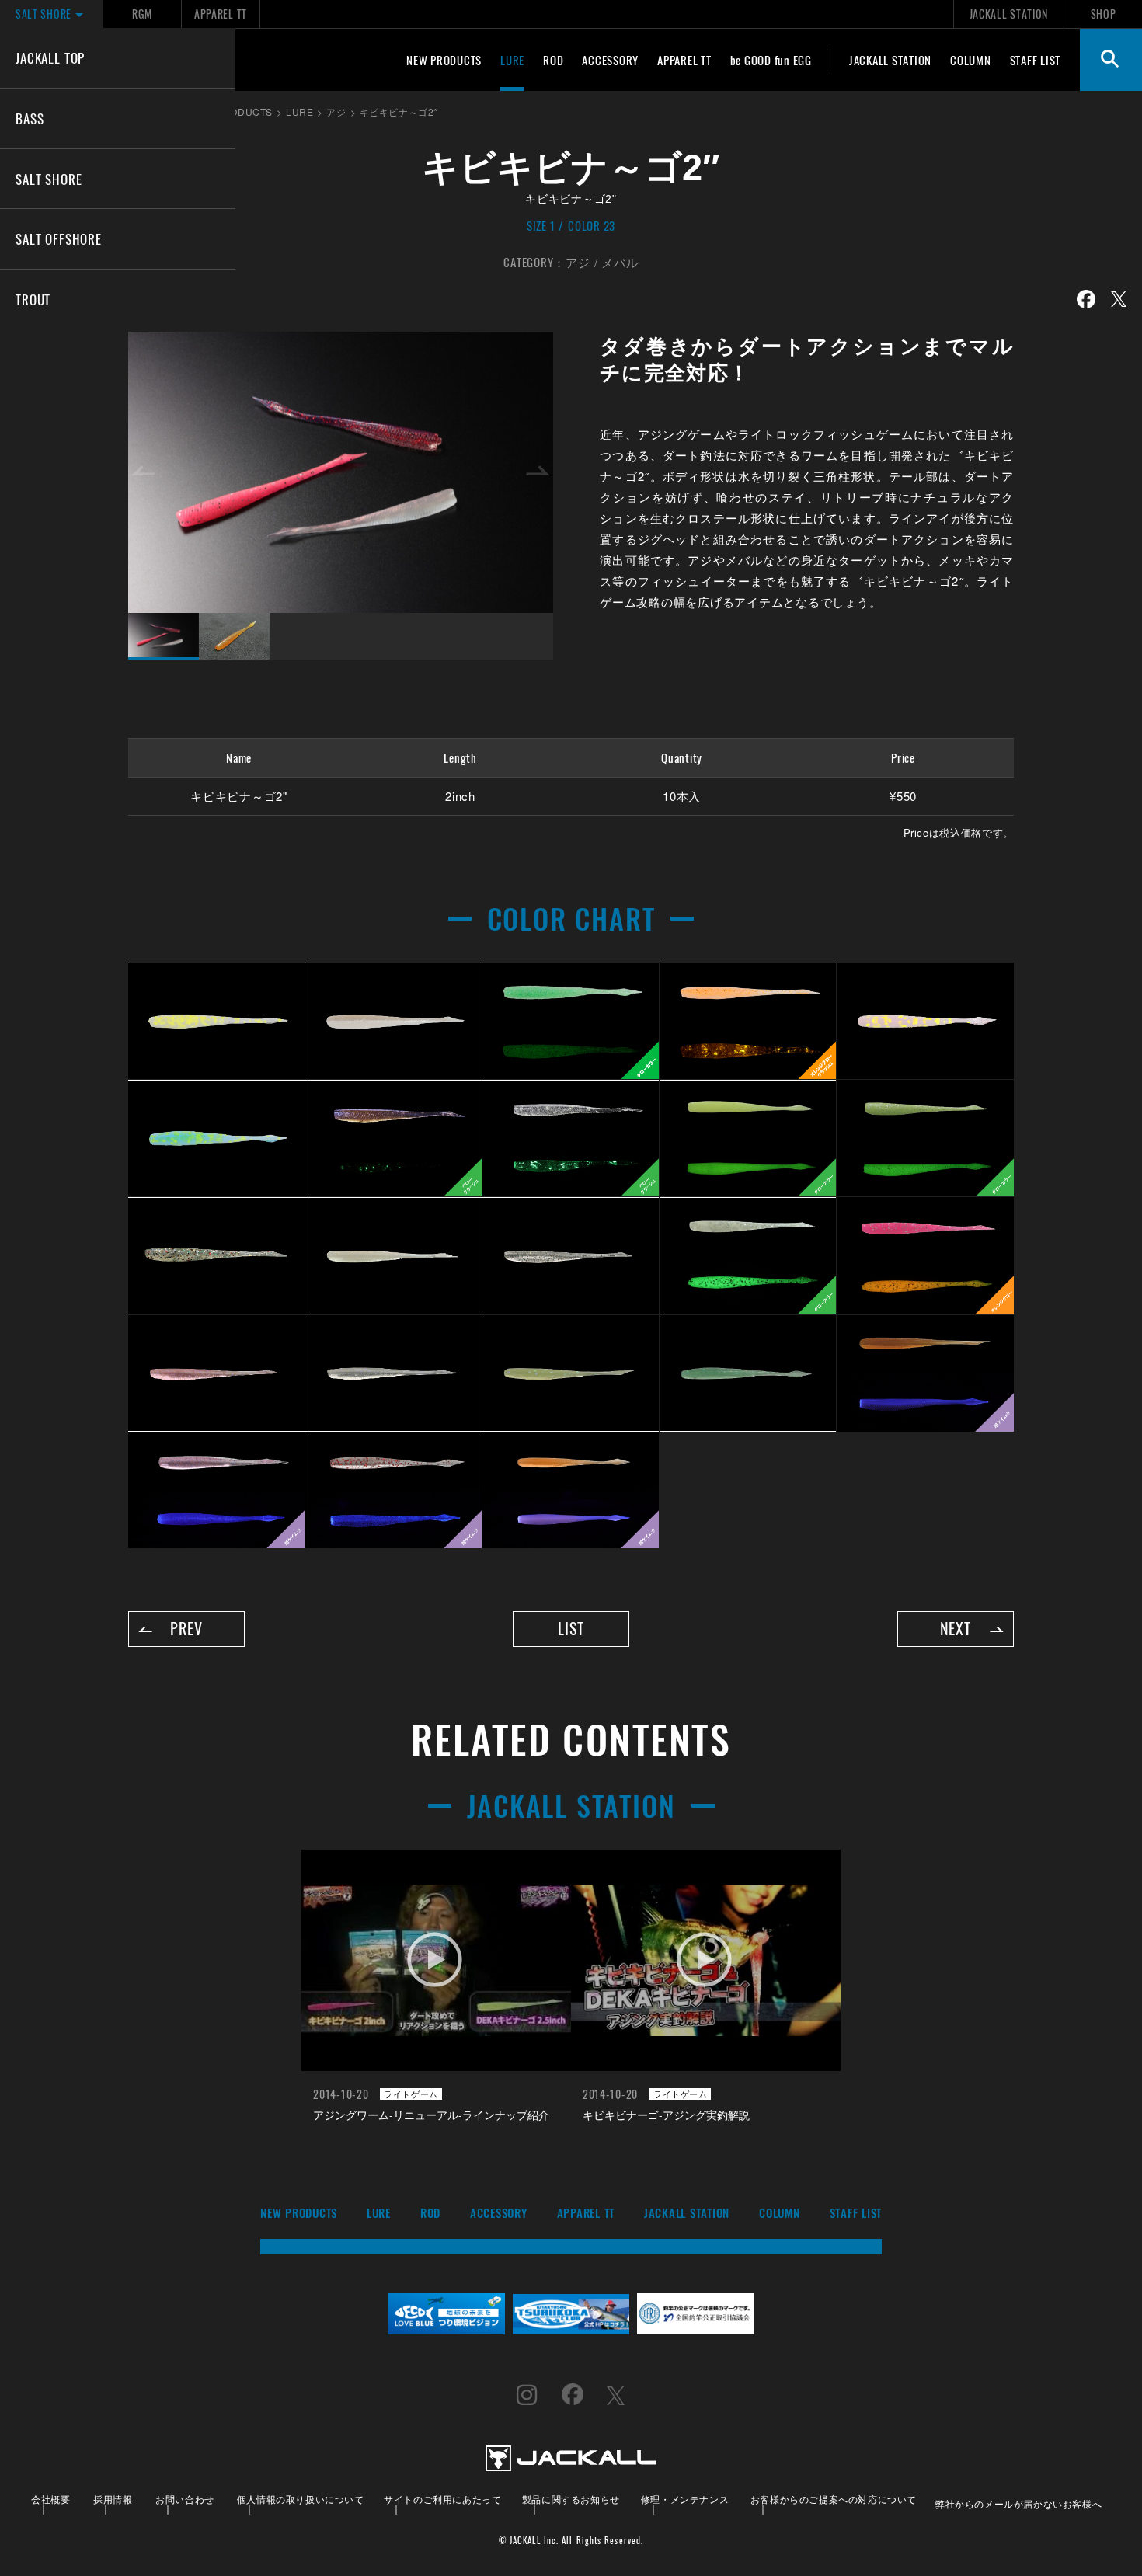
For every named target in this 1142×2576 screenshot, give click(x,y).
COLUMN (971, 60)
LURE (512, 60)
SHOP (1104, 14)
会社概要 (50, 2499)
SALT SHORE (49, 179)
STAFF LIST (1036, 60)
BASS (30, 118)
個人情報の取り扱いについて (301, 2499)
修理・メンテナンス (685, 2499)
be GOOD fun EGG (771, 60)
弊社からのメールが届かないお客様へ (1018, 2503)
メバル (620, 262)
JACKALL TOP (50, 57)
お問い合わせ (185, 2499)
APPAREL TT (221, 14)
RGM (142, 14)
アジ (578, 262)
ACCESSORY (610, 60)
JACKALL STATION (1009, 14)
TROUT (33, 299)
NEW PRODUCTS (444, 60)
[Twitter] (1119, 299)
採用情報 (113, 2499)
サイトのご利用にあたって (442, 2499)
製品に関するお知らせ (571, 2499)
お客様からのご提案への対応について (834, 2499)
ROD (553, 60)
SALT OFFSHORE (59, 238)
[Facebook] (1086, 299)
